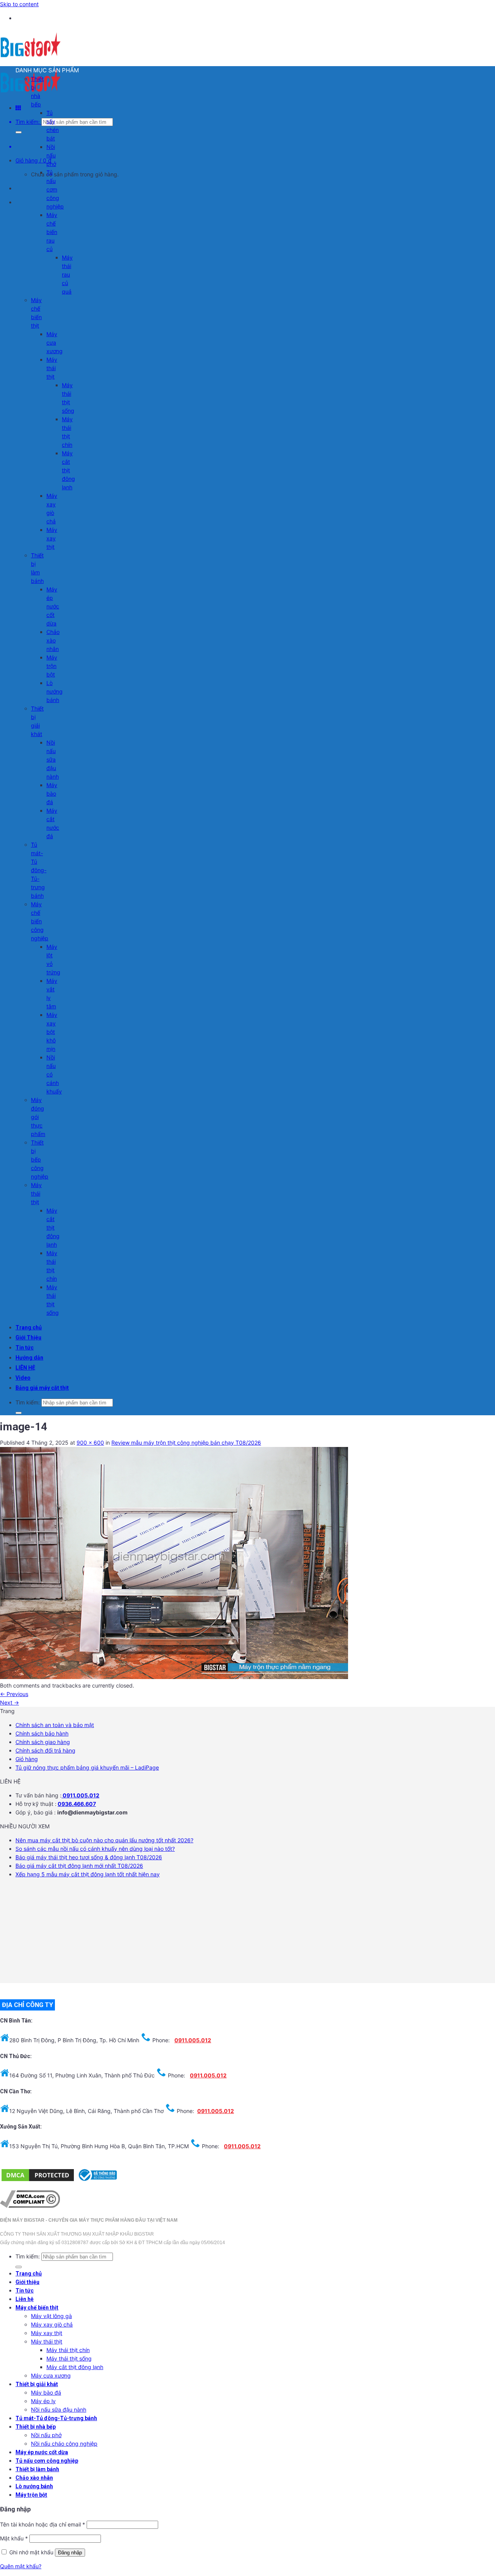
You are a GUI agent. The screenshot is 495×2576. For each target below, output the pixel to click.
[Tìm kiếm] (19, 132)
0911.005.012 (80, 1795)
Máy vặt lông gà (51, 2316)
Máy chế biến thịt (37, 2308)
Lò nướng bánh (55, 691)
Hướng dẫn (29, 1358)
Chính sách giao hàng (43, 1742)
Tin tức (25, 1348)
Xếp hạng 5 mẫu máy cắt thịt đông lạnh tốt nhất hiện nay (88, 1874)
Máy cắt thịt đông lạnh (68, 470)
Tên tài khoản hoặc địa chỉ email (43, 2524)
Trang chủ (29, 1327)
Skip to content (19, 4)
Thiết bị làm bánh (37, 2469)
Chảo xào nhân (53, 640)
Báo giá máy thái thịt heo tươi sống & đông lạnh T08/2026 (89, 1857)
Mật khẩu (14, 2538)
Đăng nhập (70, 2553)
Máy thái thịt (52, 368)
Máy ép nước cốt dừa (53, 606)
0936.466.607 (77, 1804)
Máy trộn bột (52, 666)
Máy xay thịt (52, 538)
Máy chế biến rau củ (52, 232)
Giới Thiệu (28, 1338)
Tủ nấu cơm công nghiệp (55, 189)
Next (9, 1702)
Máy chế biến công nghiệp (40, 921)
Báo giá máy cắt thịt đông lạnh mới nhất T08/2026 (79, 1866)
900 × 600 (90, 1443)
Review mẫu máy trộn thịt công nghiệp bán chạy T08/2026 (186, 1443)
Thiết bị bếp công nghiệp (40, 1159)
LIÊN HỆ (25, 1368)
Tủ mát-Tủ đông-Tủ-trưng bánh (39, 870)
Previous (14, 1694)
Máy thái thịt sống (69, 2358)
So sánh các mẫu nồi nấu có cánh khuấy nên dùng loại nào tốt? (95, 1849)
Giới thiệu (27, 2282)
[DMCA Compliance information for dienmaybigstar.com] (30, 2206)
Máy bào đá (52, 793)
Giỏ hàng (27, 1759)
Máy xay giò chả (52, 2324)
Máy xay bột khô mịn (52, 1032)
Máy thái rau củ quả (67, 274)
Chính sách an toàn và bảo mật (55, 1725)
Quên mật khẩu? (21, 2566)
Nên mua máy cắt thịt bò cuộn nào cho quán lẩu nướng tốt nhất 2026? (104, 1840)
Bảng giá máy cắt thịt (42, 1388)
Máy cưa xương (55, 342)
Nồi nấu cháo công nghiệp (64, 2444)
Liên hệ (25, 2299)
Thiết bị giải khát (37, 2384)
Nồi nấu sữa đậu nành (53, 759)
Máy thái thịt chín (68, 2350)
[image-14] (174, 1677)
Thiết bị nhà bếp (36, 2427)
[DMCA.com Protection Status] (38, 2181)
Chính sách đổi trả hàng (45, 1750)
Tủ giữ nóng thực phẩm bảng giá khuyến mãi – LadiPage (87, 1767)
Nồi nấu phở (51, 155)
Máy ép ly (43, 2401)
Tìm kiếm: (28, 122)
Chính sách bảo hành (42, 1733)
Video (23, 1378)
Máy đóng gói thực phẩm (38, 1117)
